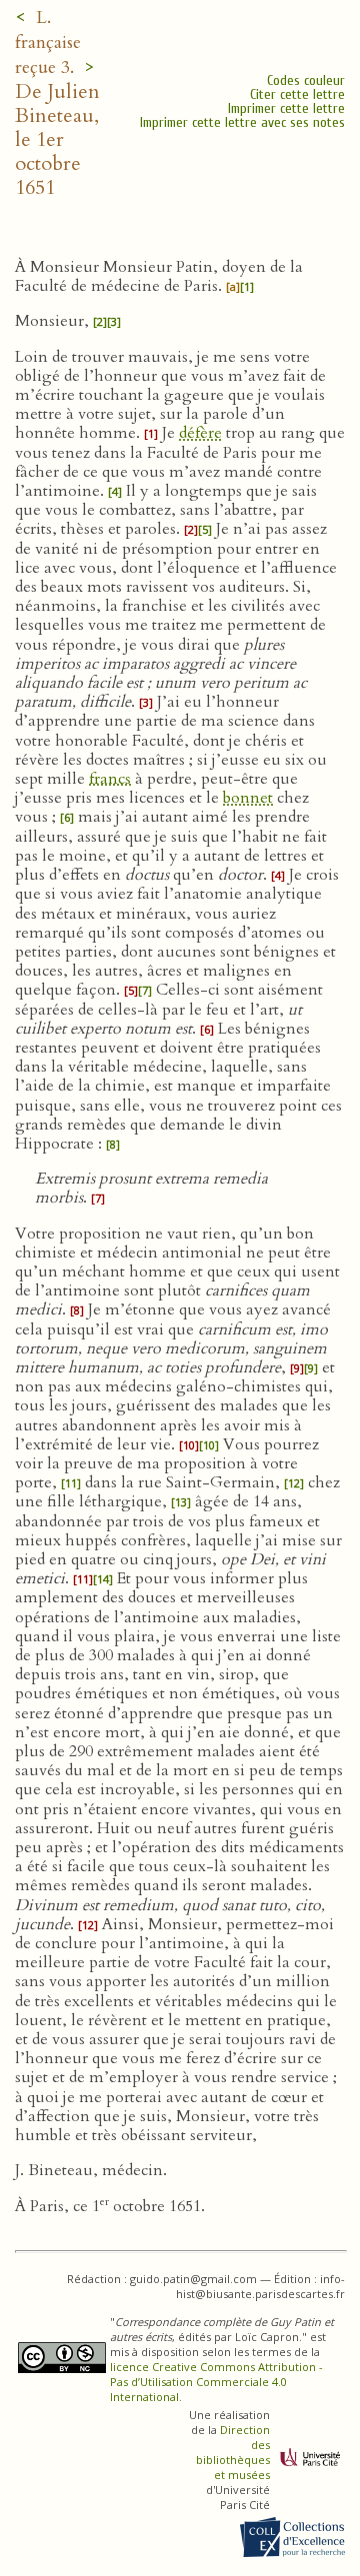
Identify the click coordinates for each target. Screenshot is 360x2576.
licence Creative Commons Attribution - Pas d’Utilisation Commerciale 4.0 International (216, 2382)
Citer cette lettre (297, 94)
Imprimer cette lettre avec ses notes (242, 122)
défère (200, 433)
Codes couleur (306, 80)
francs (110, 779)
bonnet (248, 798)
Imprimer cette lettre (286, 108)
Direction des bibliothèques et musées (233, 2452)
